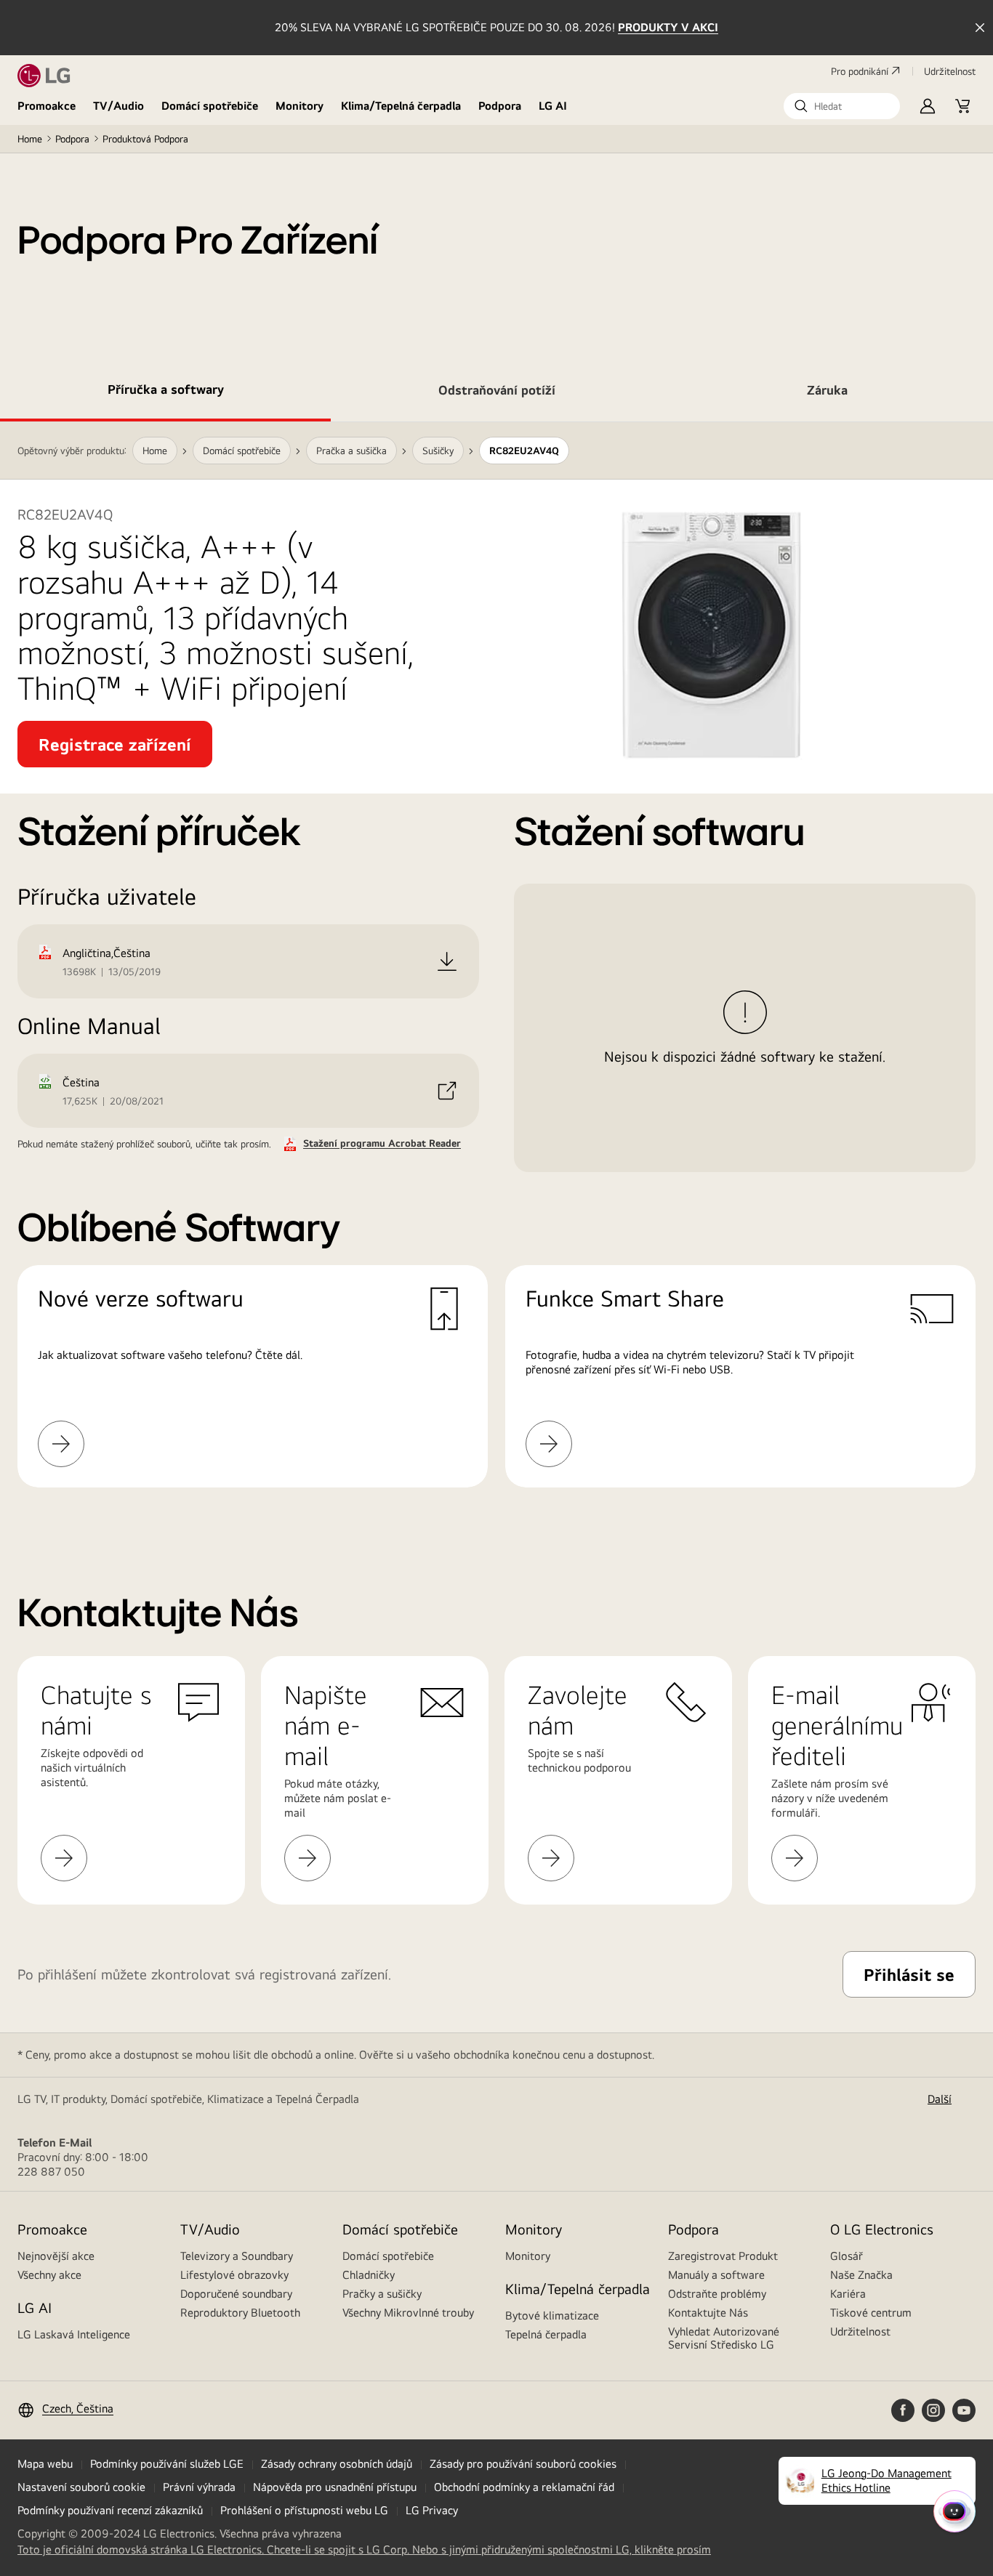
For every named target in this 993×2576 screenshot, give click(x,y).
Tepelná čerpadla (546, 2334)
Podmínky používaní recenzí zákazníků (110, 2510)
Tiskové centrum (871, 2313)
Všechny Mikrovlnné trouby (408, 2313)
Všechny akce (49, 2275)
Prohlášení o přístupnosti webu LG (304, 2510)
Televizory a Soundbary (237, 2256)
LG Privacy (432, 2510)
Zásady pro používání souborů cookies (523, 2464)
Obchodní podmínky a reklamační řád (524, 2487)
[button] (842, 106)
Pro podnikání (860, 71)
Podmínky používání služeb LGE (167, 2464)
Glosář (847, 2256)
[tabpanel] (496, 972)
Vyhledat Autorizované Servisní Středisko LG (724, 2338)
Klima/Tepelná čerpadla (401, 106)
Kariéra (848, 2294)
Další (940, 2099)
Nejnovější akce (56, 2256)
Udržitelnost (860, 2331)
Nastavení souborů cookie (81, 2487)
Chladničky (369, 2275)
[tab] (165, 392)
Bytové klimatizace (552, 2315)
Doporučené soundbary (236, 2294)
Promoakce (47, 106)
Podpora (500, 106)
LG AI (553, 106)
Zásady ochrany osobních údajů (337, 2464)
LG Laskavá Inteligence (74, 2334)
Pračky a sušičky (382, 2294)
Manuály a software (716, 2275)
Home (30, 139)
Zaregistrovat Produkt (723, 2256)
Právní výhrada (199, 2487)
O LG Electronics (882, 2229)
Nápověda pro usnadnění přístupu (335, 2487)
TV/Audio (118, 106)
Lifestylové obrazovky (234, 2275)
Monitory (299, 106)
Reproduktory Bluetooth (240, 2313)
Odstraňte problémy (717, 2294)
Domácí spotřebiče (210, 106)
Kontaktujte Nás (708, 2313)
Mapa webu (45, 2464)
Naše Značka (861, 2275)
